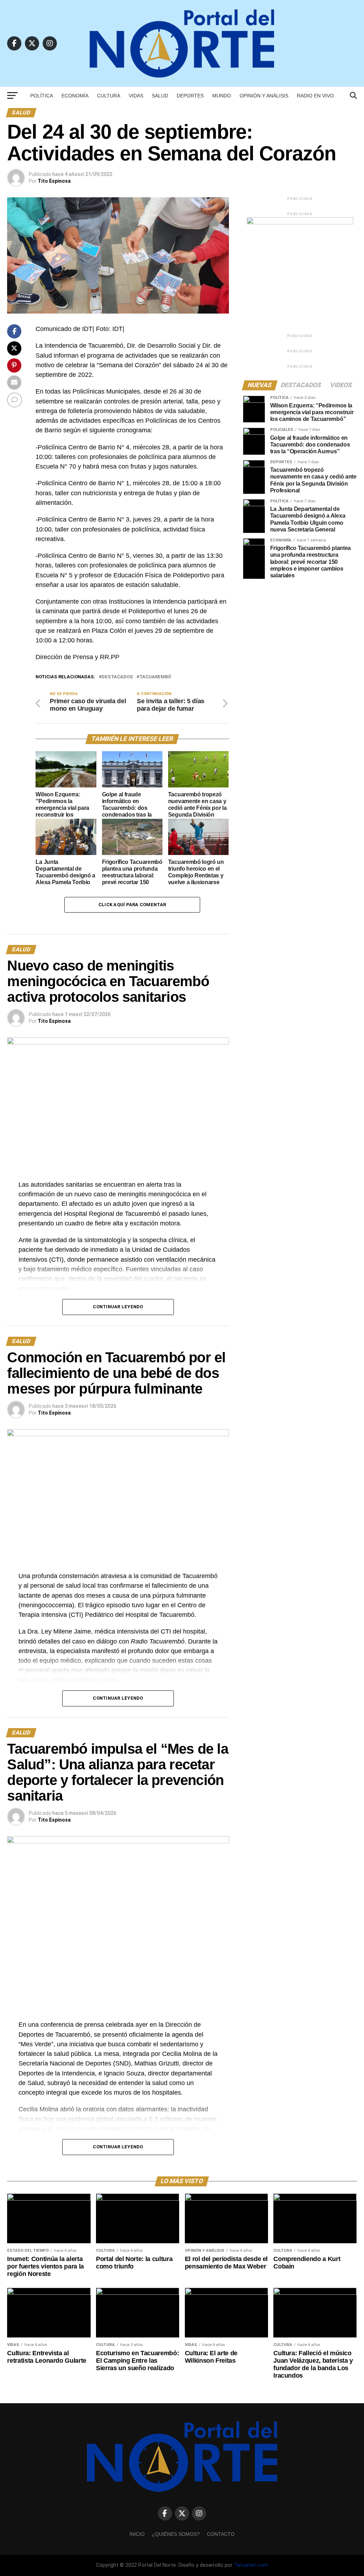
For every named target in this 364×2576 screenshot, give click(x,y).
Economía (75, 96)
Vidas (136, 96)
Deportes (190, 96)
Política (42, 96)
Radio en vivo (315, 96)
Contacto (221, 2534)
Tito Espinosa (54, 181)
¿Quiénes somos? (176, 2534)
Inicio (137, 2534)
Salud (160, 96)
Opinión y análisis (264, 96)
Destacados (117, 677)
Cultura (109, 96)
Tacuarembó (155, 677)
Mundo (222, 96)
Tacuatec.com (251, 2565)
